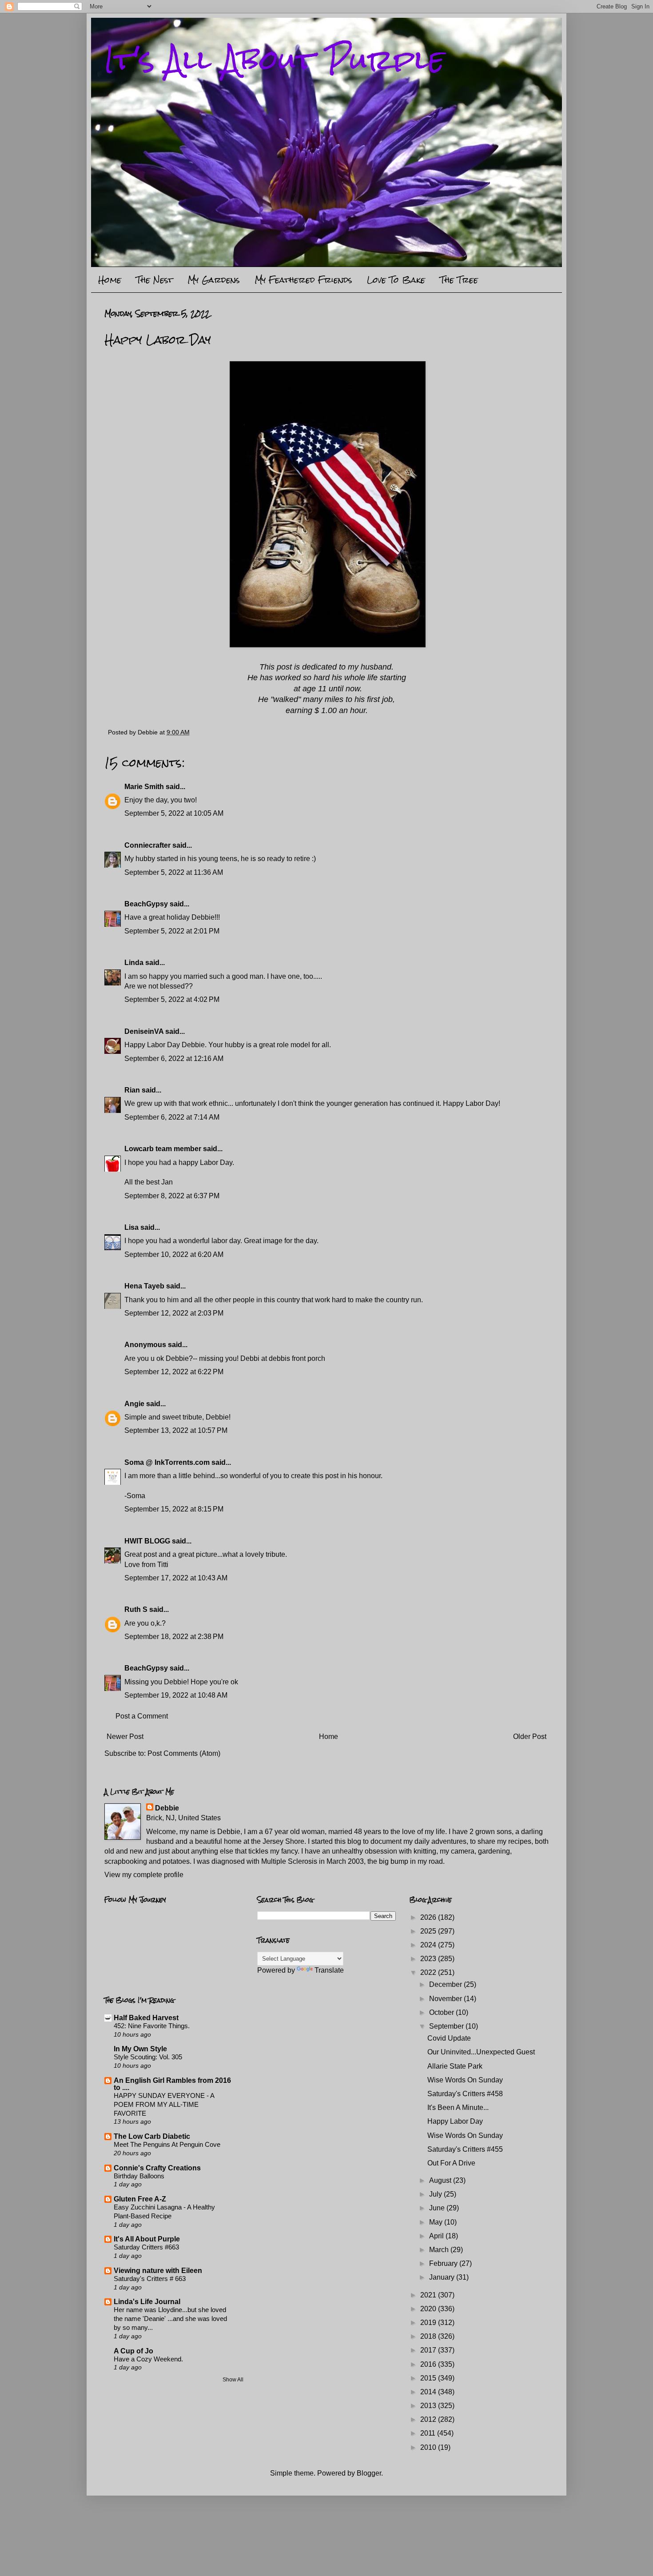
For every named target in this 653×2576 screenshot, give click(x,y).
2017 (429, 2350)
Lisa (131, 1227)
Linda (134, 963)
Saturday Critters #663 (146, 2247)
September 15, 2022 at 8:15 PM (174, 1509)
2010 (429, 2447)
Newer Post (125, 1737)
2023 (429, 1959)
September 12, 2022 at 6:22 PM (174, 1372)
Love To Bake (396, 280)
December (446, 1984)
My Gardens (214, 280)
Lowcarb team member (163, 1149)
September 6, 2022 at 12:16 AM (174, 1059)
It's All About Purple (275, 59)
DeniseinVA (144, 1031)
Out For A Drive (451, 2163)
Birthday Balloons (139, 2176)
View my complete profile (144, 1875)
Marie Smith (144, 787)
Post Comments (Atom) (184, 1753)
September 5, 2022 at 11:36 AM (174, 872)
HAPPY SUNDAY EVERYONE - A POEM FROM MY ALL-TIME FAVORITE (164, 2104)
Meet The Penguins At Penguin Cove (167, 2144)
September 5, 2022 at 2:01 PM (172, 931)
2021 (429, 2295)
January (443, 2277)
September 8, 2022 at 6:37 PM (172, 1196)
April (437, 2236)
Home (110, 280)
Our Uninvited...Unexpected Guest (481, 2052)
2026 (429, 1917)
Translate (329, 1970)
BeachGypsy (146, 904)
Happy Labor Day (455, 2121)
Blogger (369, 2473)
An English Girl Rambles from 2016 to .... (172, 2084)
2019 (429, 2323)
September (447, 2026)
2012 (429, 2419)
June (438, 2208)
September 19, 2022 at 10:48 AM (176, 1695)
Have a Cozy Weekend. (148, 2359)
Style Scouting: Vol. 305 (148, 2057)
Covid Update (449, 2038)
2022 (429, 1972)
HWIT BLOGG (147, 1541)
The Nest (154, 280)
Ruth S (136, 1609)
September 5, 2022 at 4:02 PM (172, 999)
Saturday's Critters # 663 (150, 2279)
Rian (132, 1090)
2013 (429, 2406)
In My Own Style (140, 2049)
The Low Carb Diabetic (152, 2136)
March (440, 2250)
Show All (233, 2380)
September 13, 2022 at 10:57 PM (176, 1430)
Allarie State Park (455, 2066)
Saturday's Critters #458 (465, 2094)
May (437, 2222)
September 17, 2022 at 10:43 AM (176, 1578)
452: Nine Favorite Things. (152, 2026)
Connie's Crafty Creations (157, 2168)
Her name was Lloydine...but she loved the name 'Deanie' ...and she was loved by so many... (170, 2319)
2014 (429, 2392)
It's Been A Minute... (458, 2107)
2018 (429, 2336)
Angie (134, 1404)
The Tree (459, 280)
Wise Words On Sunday (465, 2080)
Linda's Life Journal (147, 2302)
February (444, 2263)
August (441, 2180)
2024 (429, 1945)
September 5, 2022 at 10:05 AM (174, 813)
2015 (429, 2378)
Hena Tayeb (144, 1286)
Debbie (167, 1808)
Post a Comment (142, 1716)
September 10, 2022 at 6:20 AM (174, 1254)
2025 (429, 1931)
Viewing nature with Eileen (158, 2271)
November (446, 1999)
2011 (429, 2433)
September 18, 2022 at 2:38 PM (174, 1637)
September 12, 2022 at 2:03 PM (174, 1313)
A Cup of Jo (133, 2351)
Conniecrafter (147, 845)
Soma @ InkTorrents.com (167, 1462)
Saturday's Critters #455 (465, 2149)
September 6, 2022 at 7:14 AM (172, 1117)
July (436, 2194)
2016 (429, 2364)
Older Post (530, 1737)
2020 (429, 2309)
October (442, 2012)
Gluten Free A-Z (140, 2199)
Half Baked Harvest (146, 2018)
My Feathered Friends (303, 280)
